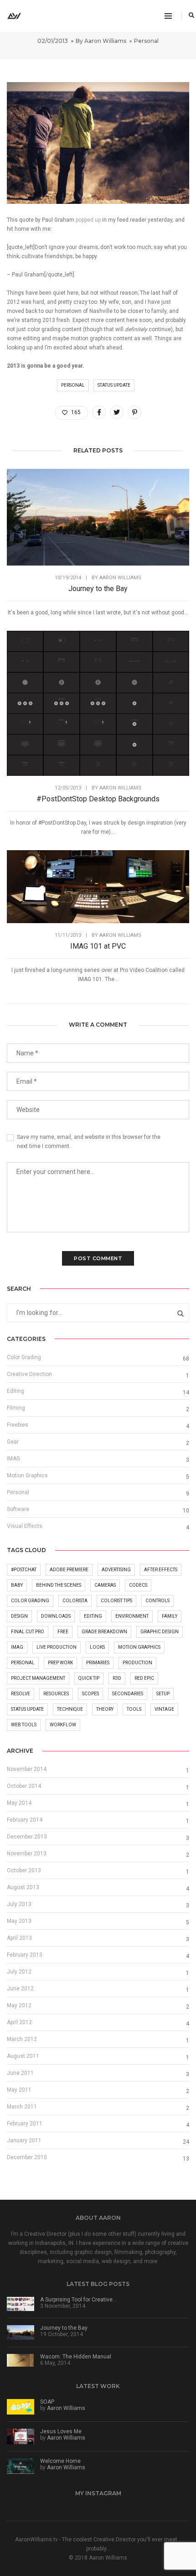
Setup (163, 1694)
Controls (157, 1601)
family (170, 1616)
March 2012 (22, 2039)
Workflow (63, 1725)
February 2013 (25, 1955)
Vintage (164, 1709)
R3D (117, 1678)
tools (134, 1709)
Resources (56, 1694)
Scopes (90, 1694)
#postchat (24, 1570)
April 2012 (19, 2022)
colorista (75, 1601)
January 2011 (24, 2140)
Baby (17, 1585)
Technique (70, 1709)
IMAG (13, 1459)
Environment (132, 1616)
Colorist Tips (116, 1601)
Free (63, 1632)
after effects (161, 1570)
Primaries (98, 1663)
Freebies (18, 1425)
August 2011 (23, 2056)
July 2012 (19, 1972)
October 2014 (24, 1786)
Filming (16, 1408)
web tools (24, 1725)
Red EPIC (144, 1678)
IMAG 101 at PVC (98, 946)
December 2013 (27, 1837)
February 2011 (25, 2124)
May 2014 (19, 1803)
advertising (116, 1570)
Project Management (38, 1678)
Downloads (56, 1616)
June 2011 (20, 2073)
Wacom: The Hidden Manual (76, 2357)
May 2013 (19, 1921)
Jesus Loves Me (61, 2431)
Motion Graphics (27, 1475)
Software (18, 1509)
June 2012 (20, 1989)
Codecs (138, 1585)
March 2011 (22, 2107)
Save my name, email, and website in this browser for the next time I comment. (89, 1142)
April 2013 (19, 1938)
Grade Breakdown (104, 1632)
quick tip (89, 1678)
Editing (15, 1391)
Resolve (21, 1694)
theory (105, 1709)
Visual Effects (25, 1526)
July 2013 (19, 1904)
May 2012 (19, 2005)
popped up (88, 220)
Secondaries (128, 1694)
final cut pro (28, 1632)
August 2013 (23, 1887)
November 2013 (27, 1854)
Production (137, 1663)
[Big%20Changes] (99, 412)
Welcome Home (60, 2461)
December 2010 (27, 2157)
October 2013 (24, 1870)
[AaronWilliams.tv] (14, 16)
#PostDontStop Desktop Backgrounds (98, 799)
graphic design (160, 1632)
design (19, 1616)
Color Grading (24, 1357)
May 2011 (19, 2090)
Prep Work (60, 1663)
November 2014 (27, 1769)
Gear (13, 1442)
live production (57, 1647)
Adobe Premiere (69, 1570)
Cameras (105, 1585)
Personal (146, 41)
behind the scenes (59, 1585)
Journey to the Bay (98, 589)
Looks (97, 1647)
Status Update (114, 385)
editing (93, 1616)
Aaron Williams (105, 41)
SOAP (47, 2402)
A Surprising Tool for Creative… (78, 2300)
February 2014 (25, 1820)
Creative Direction (29, 1374)
